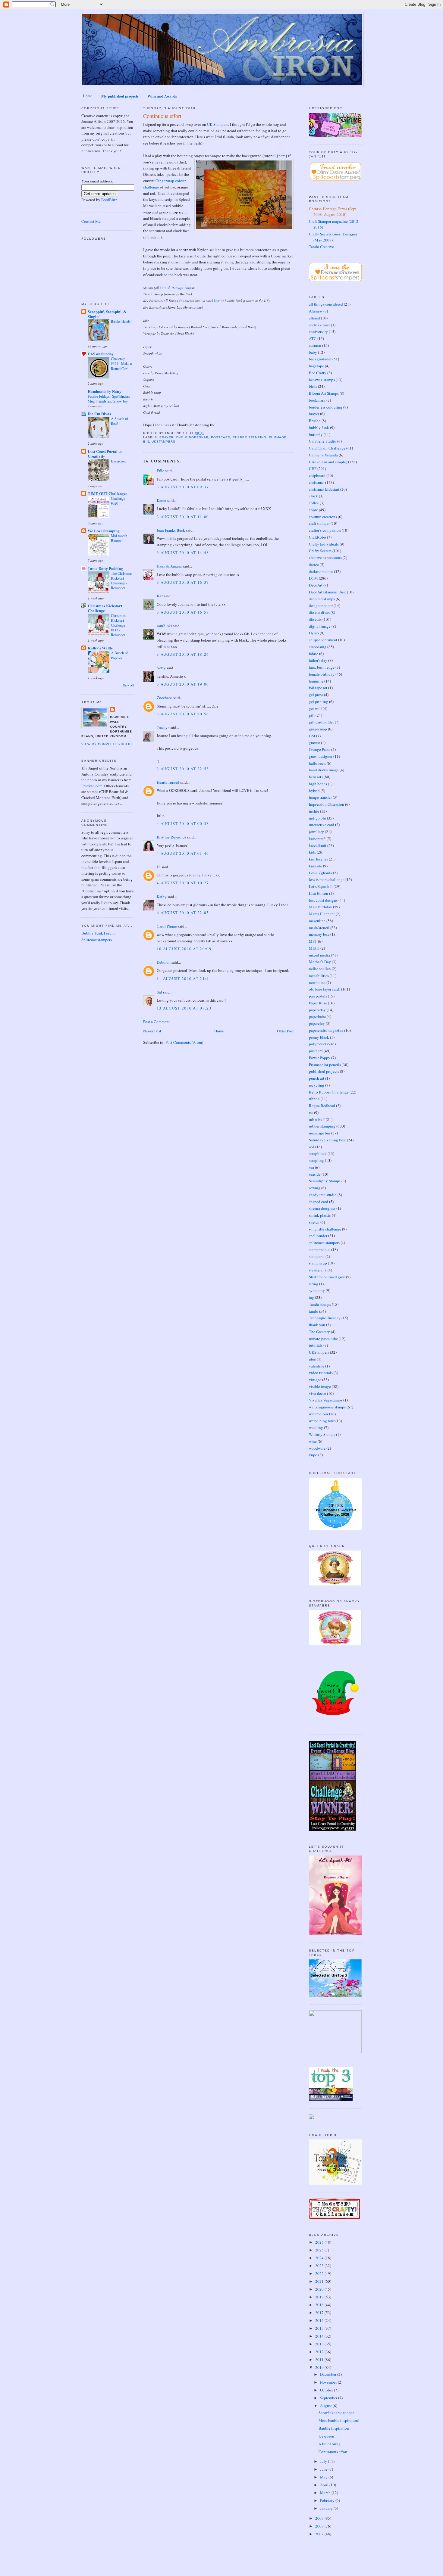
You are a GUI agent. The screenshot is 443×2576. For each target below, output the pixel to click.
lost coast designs (323, 900)
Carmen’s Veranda (323, 455)
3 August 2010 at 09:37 (183, 487)
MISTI (314, 948)
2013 (320, 2344)
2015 (320, 2328)
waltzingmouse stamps (327, 1407)
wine (313, 1441)
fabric (314, 654)
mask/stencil (319, 928)
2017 (320, 2313)
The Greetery (319, 1332)
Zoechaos (165, 698)
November (329, 2382)
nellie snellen (320, 969)
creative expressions (325, 558)
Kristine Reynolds (171, 837)
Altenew (316, 311)
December (329, 2374)
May (324, 2477)
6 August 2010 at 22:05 (183, 913)
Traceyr (163, 727)
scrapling (316, 1160)
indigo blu (317, 818)
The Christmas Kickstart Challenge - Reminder (122, 580)
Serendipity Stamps (325, 1181)
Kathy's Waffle (100, 648)
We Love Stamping (104, 531)
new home (317, 982)
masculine (317, 921)
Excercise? (119, 461)
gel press (316, 695)
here (282, 156)
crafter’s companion (325, 530)
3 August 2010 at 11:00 (183, 517)
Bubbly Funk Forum (98, 933)
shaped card (319, 1202)
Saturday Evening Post (327, 1140)
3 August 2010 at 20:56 (183, 714)
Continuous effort (162, 116)
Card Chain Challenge (327, 448)
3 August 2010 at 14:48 (183, 552)
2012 (320, 2352)
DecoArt (316, 585)
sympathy (317, 1290)
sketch (314, 1222)
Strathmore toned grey (327, 1277)
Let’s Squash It (321, 886)
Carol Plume (167, 926)
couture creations (323, 517)
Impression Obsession (327, 804)
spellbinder (318, 1236)
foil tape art (318, 688)
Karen (162, 500)
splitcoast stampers (324, 1243)
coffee (314, 503)
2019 (320, 2297)
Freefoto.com (92, 786)
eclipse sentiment (323, 640)
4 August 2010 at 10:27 (183, 883)
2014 (320, 2336)
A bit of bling (330, 2444)
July (324, 2461)
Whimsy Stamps (322, 1434)
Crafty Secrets (320, 551)
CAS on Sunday (101, 354)
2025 (320, 2250)
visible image (320, 1386)
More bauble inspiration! (339, 2420)
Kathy (162, 897)
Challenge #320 (118, 501)
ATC (313, 338)
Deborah (164, 962)
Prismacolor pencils (325, 1065)
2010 (320, 2367)
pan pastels (318, 996)
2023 (320, 2266)
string (314, 1284)
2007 (320, 2534)
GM (312, 736)
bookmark (317, 400)
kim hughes (318, 859)
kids (312, 852)
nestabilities (319, 975)
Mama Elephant (322, 914)
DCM (313, 578)
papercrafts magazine (326, 1030)
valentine (317, 1366)
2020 (320, 2289)
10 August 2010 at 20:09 (184, 949)
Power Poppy (320, 1058)
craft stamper (319, 523)
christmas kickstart (324, 489)
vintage (315, 1380)
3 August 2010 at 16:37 (183, 582)
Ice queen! (327, 2436)
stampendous (320, 1249)
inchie (314, 811)
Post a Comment (156, 1022)
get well (315, 708)
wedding (316, 1427)
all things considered (326, 304)
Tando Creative (321, 247)
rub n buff (317, 1119)
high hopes (318, 784)
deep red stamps (322, 599)
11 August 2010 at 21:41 (184, 978)
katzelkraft (318, 845)
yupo (313, 1455)
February (328, 2500)
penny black (319, 1037)
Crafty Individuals (324, 544)
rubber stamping (250, 437)
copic (313, 510)
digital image (320, 626)
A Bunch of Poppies (119, 655)
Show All (129, 685)
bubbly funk (319, 428)
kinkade (316, 866)
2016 (320, 2320)
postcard (221, 437)
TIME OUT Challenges (107, 493)
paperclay (317, 1023)
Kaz (160, 596)
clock (313, 496)
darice (314, 565)
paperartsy (317, 1010)
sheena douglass (322, 1208)
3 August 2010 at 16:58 (183, 612)
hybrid (314, 791)
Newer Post (152, 1031)
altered (314, 318)
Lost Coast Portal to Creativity (105, 454)
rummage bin (320, 1133)
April (325, 2485)
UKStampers (163, 442)
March (326, 2493)
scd (312, 1147)
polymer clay (320, 1044)
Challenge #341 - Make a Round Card (121, 363)
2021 (320, 2281)
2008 (320, 2526)
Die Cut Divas (99, 414)
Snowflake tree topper (336, 2413)
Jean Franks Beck (171, 530)
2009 (320, 2518)
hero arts (316, 777)
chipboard (317, 475)
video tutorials (321, 1373)
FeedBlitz (109, 200)
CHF (179, 437)
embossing (318, 647)
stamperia (317, 1256)
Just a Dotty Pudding (105, 568)
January (327, 2508)
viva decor (317, 1393)
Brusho (315, 421)
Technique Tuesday (325, 1318)
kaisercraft (317, 838)
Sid (159, 992)
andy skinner (319, 325)
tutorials (316, 1345)
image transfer (320, 797)
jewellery (316, 832)
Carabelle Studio (323, 441)
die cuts (315, 619)
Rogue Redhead (322, 1106)
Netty (161, 668)
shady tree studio (323, 1195)
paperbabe (317, 1016)
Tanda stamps (320, 1304)
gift (312, 715)
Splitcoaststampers (97, 940)
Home (88, 96)
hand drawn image (324, 770)
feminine (316, 681)
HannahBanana (169, 566)
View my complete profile (108, 744)
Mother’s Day (320, 962)
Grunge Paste (320, 749)
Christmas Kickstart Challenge (105, 608)
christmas (317, 482)
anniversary (318, 331)
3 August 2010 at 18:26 (183, 654)
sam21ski (164, 626)
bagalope (316, 366)
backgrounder (320, 359)
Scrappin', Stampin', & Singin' (107, 314)
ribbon (314, 1099)
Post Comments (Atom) (184, 1042)
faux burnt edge (322, 667)
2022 (320, 2273)
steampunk (318, 1270)
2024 (320, 2258)
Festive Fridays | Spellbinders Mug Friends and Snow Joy (109, 399)
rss (311, 1112)
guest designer (321, 756)
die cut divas (319, 612)
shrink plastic (320, 1215)
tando (314, 1311)
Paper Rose (318, 1003)
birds (313, 386)
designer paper (321, 605)
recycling (317, 1085)
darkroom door (321, 571)
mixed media (319, 955)
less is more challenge (327, 879)
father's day (318, 660)
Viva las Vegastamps (326, 1400)
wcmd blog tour (322, 1421)
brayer (167, 437)
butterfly (316, 434)
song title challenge (325, 1229)
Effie (160, 471)
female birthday (322, 674)
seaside (315, 1174)
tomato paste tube (323, 1339)
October (327, 2390)
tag (311, 1297)
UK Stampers (218, 124)
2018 (320, 2305)
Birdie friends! (121, 321)
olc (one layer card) (325, 989)
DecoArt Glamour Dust (327, 592)
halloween (317, 763)
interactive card (322, 825)
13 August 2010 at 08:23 (184, 1008)
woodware (317, 1448)
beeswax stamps (322, 380)
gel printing (319, 702)
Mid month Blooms (119, 538)
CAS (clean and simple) (328, 462)
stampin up (318, 1263)
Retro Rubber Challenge (329, 1092)
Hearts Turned (168, 782)
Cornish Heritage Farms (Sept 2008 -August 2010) (333, 212)
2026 (320, 2242)
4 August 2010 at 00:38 (183, 823)
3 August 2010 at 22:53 (183, 769)
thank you (317, 1325)
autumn (315, 345)
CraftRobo (317, 537)
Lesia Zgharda (320, 873)
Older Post (285, 1031)
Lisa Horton (319, 893)
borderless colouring (326, 407)
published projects (324, 1071)
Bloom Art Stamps (324, 393)
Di (159, 867)
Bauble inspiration (334, 2428)
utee (312, 1359)
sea (311, 1167)
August (326, 2406)
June (324, 2469)
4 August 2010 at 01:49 (183, 853)
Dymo (314, 633)
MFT (313, 941)
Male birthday (320, 907)
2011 (320, 2360)
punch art (317, 1078)
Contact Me (91, 221)
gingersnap (197, 437)
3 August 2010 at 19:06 (183, 684)
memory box (319, 934)
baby (313, 352)
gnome (314, 742)
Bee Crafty (318, 373)
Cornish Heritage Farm (176, 288)
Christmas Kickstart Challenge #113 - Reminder (118, 625)
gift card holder (321, 722)
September (329, 2398)
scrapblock (318, 1153)
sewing (315, 1188)
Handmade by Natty (105, 391)
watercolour (319, 1414)
